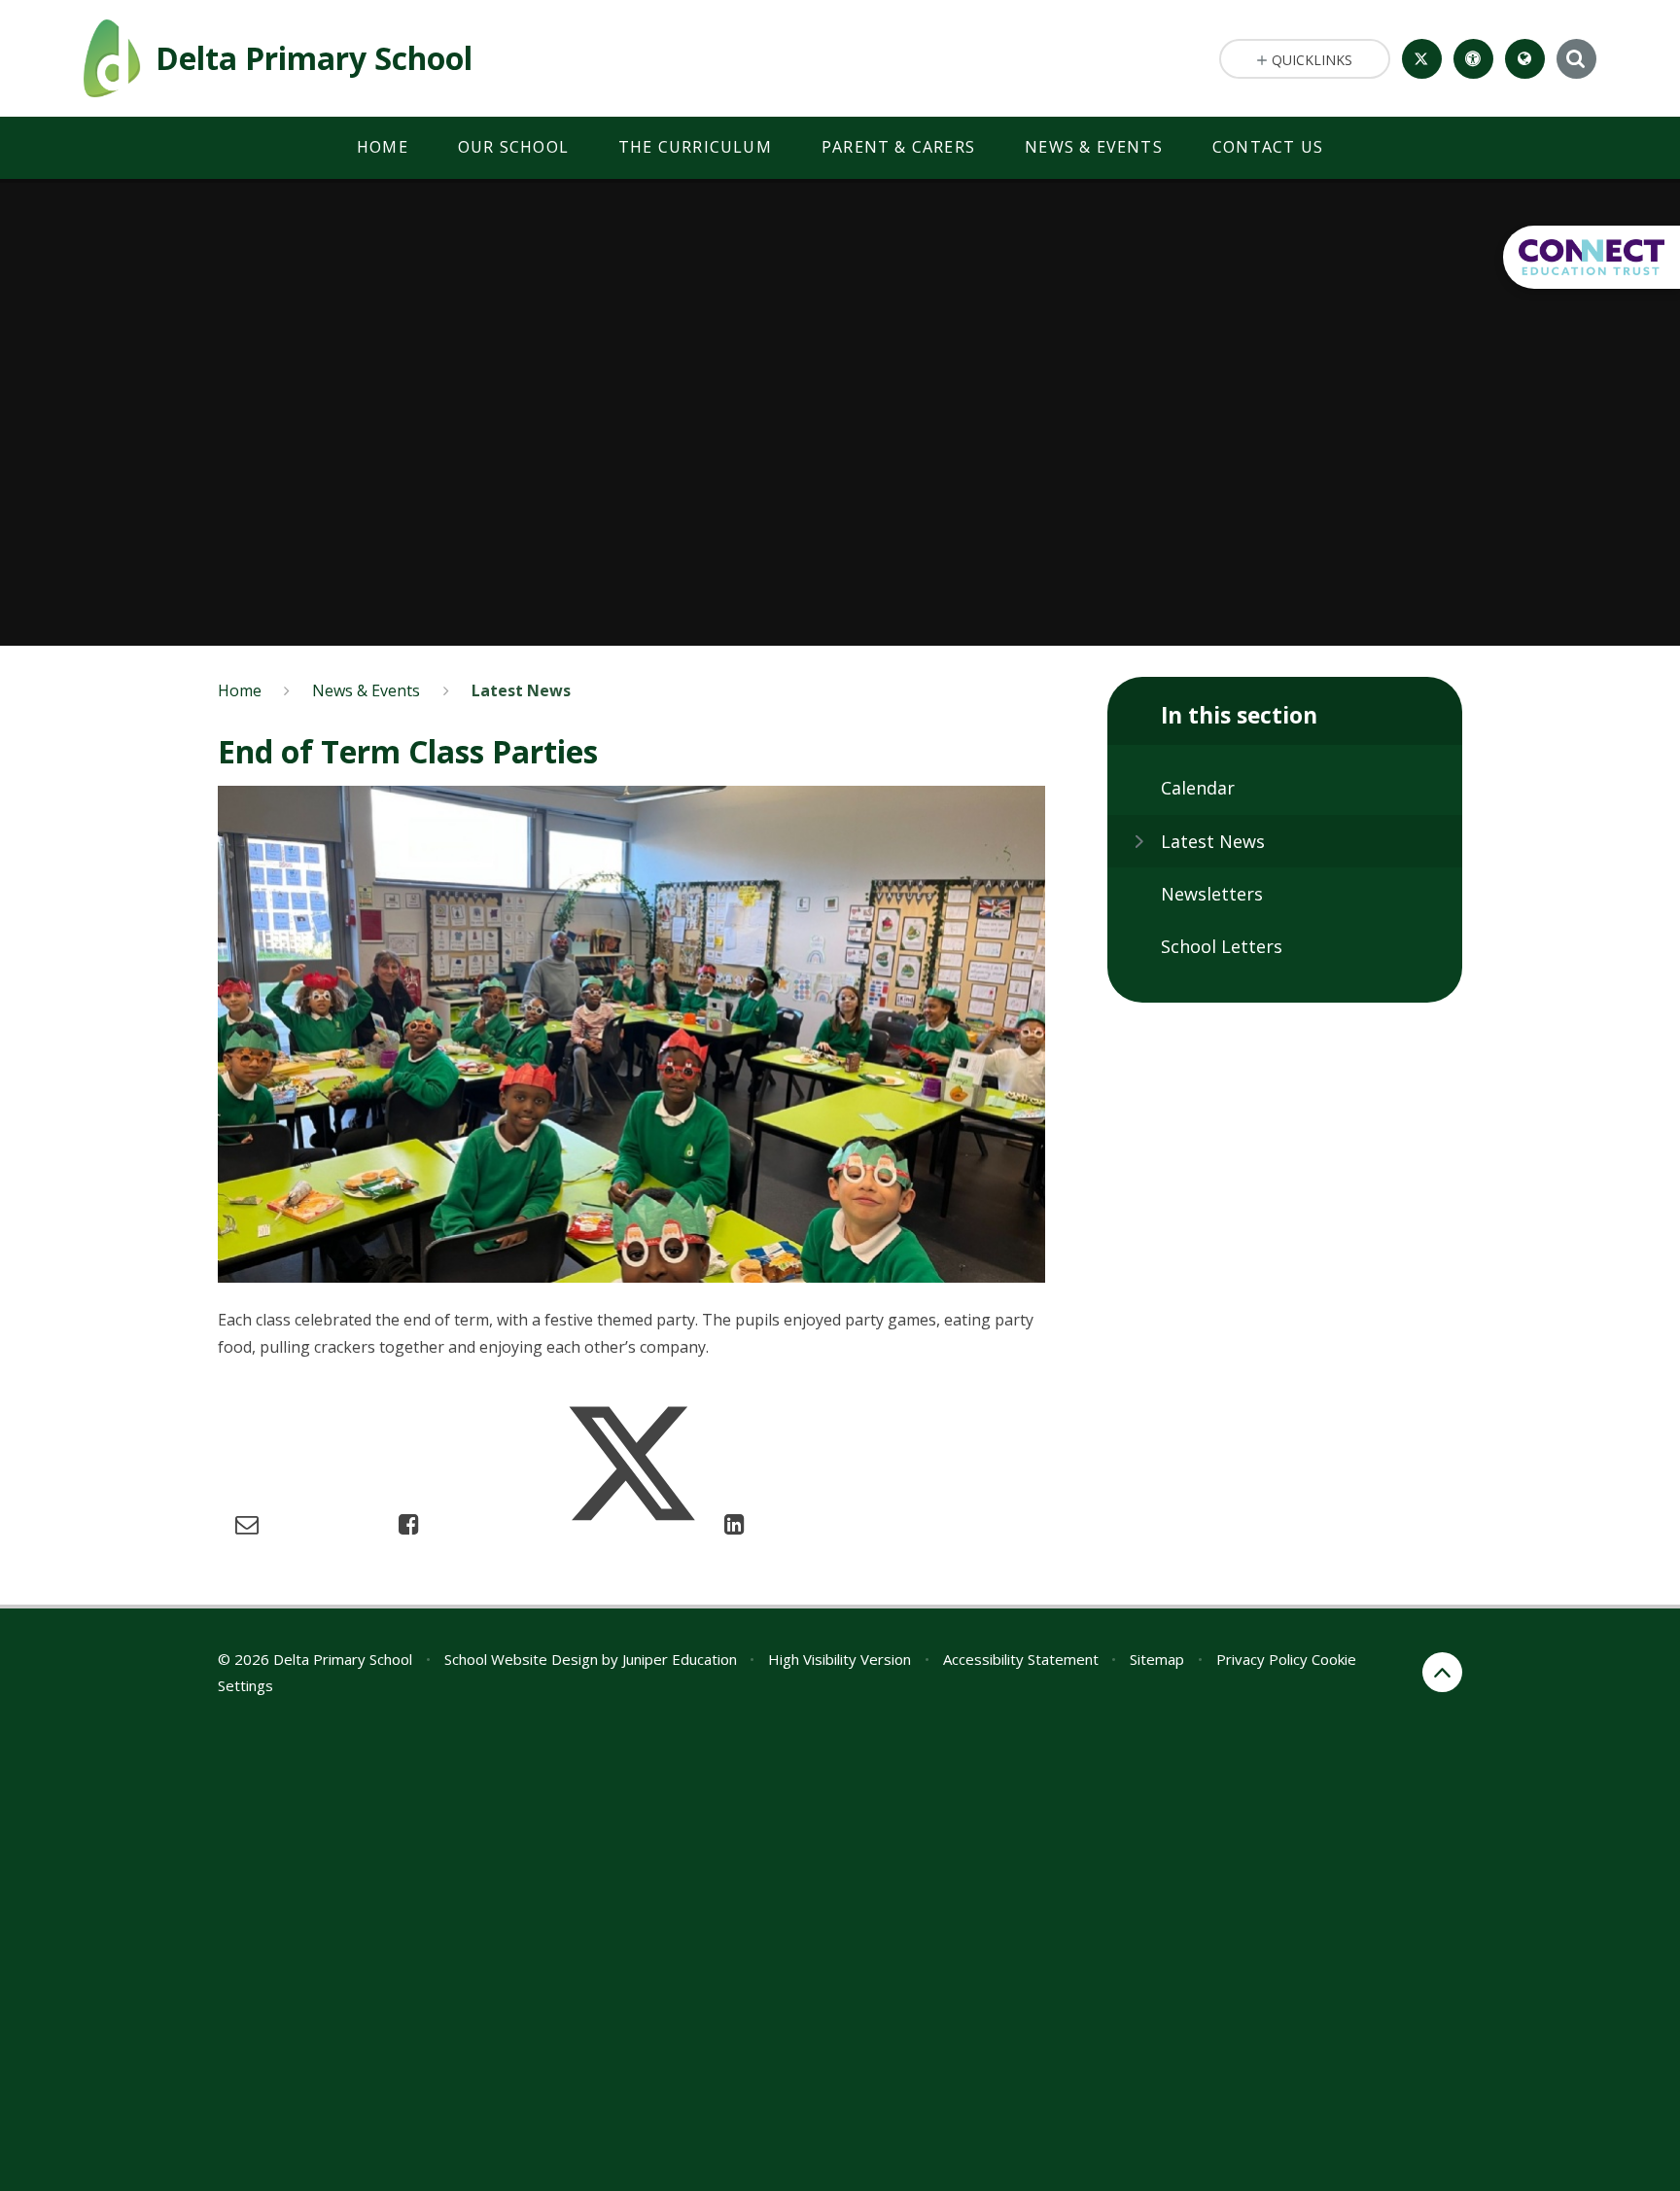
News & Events (366, 690)
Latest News (521, 690)
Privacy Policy (1262, 1659)
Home (240, 690)
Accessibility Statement (1021, 1659)
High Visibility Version (840, 1659)
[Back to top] (1442, 1672)
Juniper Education (680, 1659)
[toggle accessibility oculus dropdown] (1473, 59)
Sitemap (1157, 1659)
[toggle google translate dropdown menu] (1525, 59)
